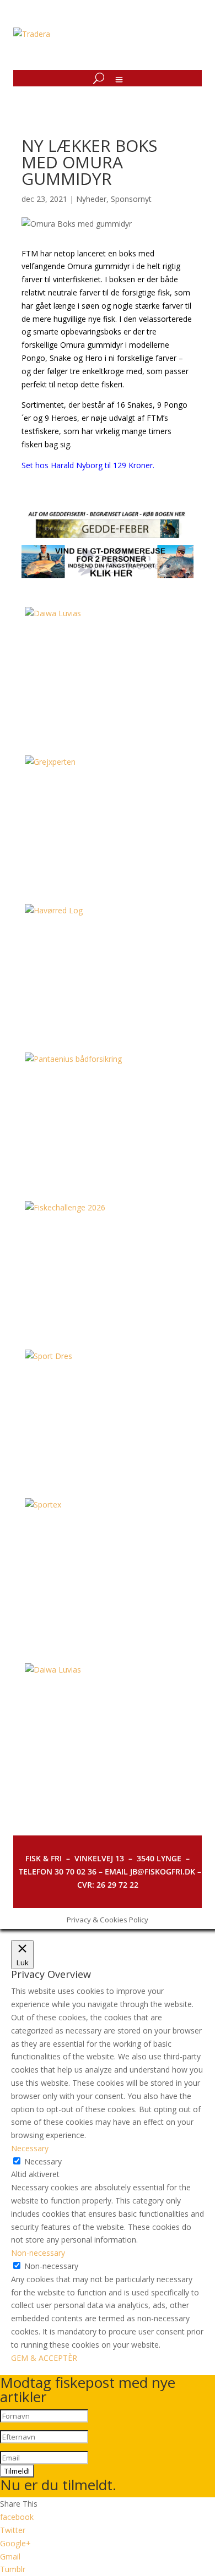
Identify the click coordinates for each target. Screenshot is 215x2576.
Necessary (43, 2161)
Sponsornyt (131, 199)
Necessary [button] (30, 2148)
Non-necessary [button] (38, 2253)
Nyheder (91, 199)
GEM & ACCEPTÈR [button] (44, 2358)
